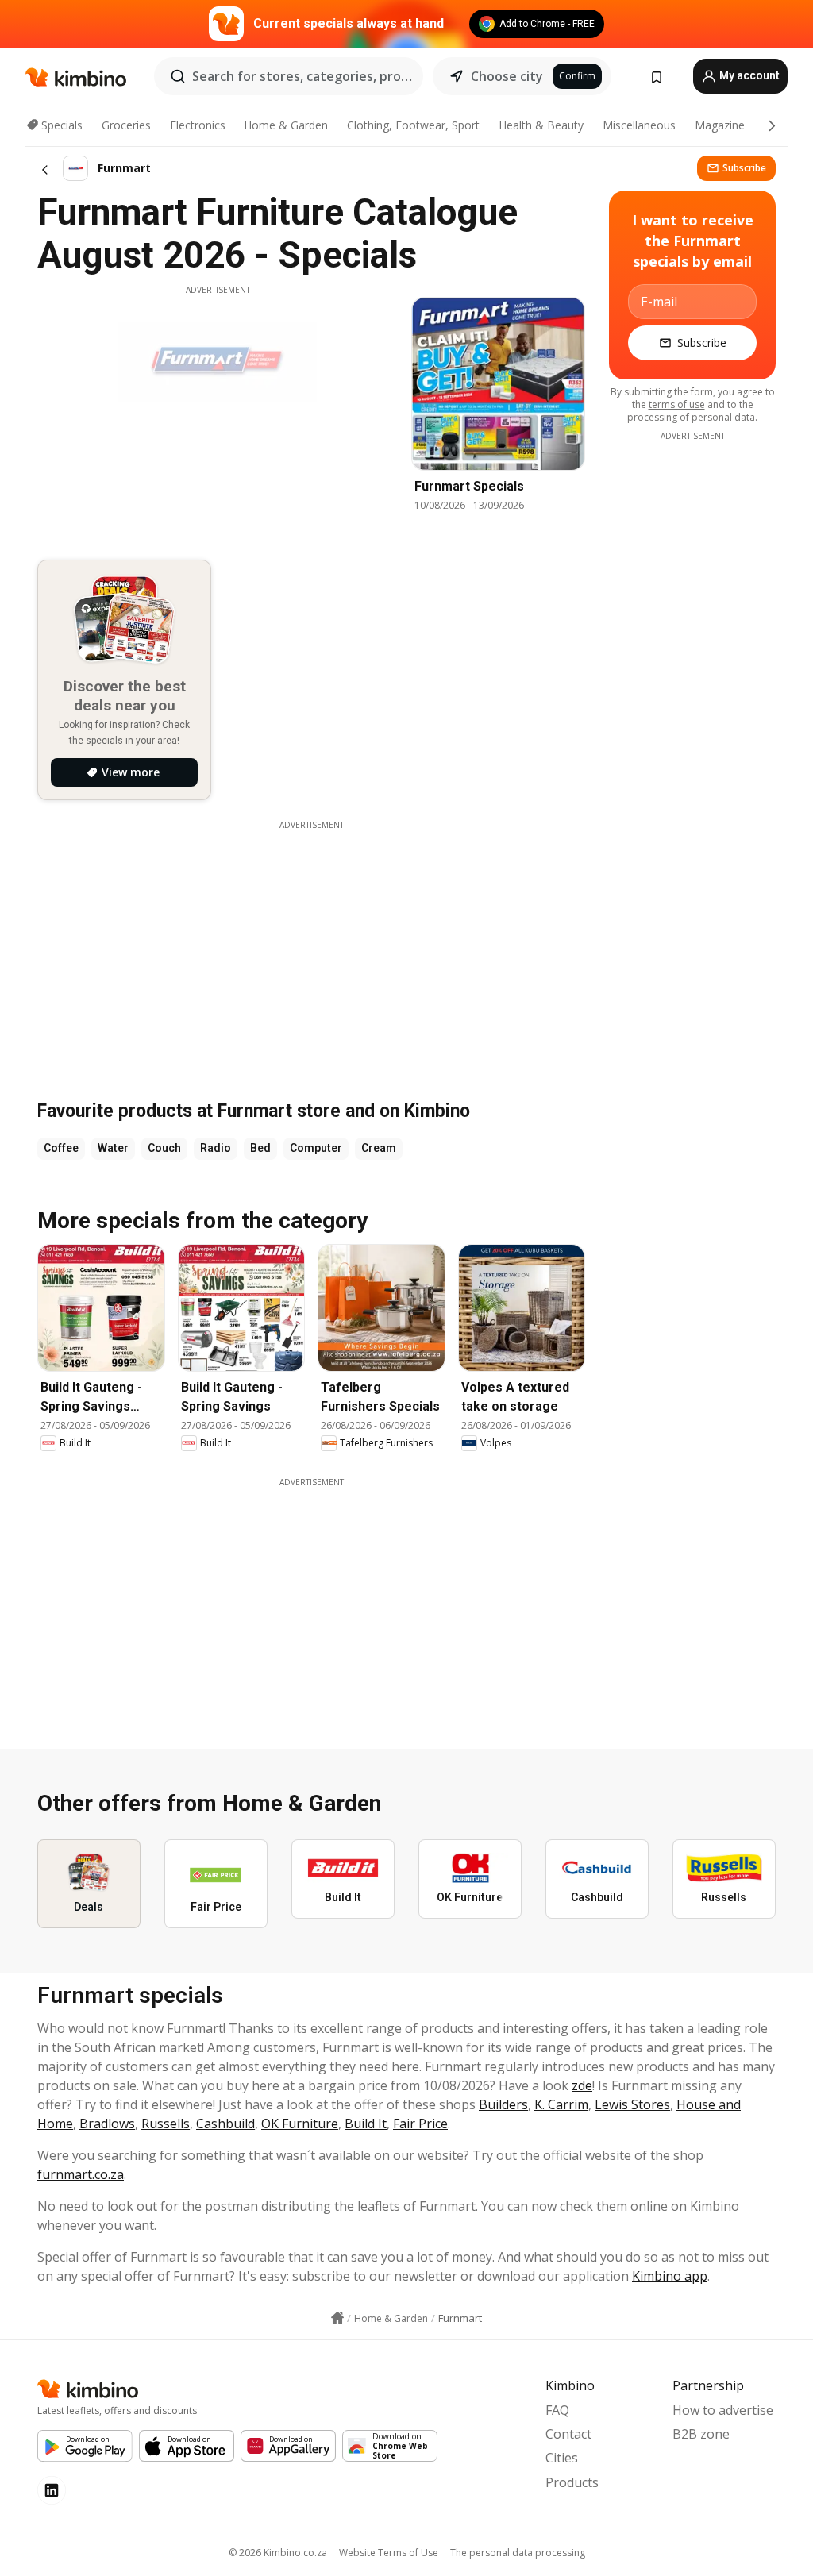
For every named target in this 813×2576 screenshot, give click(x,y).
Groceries (126, 125)
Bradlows (107, 2124)
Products (572, 2482)
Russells (166, 2124)
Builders (503, 2104)
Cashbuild (225, 2124)
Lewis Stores (632, 2104)
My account (748, 75)
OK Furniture (300, 2124)
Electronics (198, 125)
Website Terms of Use (389, 2553)
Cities (562, 2458)
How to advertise (723, 2410)
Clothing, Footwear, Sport (413, 125)
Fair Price (420, 2124)
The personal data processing (518, 2553)
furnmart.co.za (81, 2174)
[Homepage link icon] (337, 2318)
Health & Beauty (541, 125)
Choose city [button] (507, 76)
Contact (568, 2434)
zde (582, 2085)
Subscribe (744, 168)
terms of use (677, 404)
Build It (366, 2124)
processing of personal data (691, 417)
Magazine (720, 125)
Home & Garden (286, 125)
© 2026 (278, 2553)
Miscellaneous (639, 125)
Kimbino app (670, 2276)
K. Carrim (561, 2104)
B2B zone (701, 2434)
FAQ (557, 2410)
